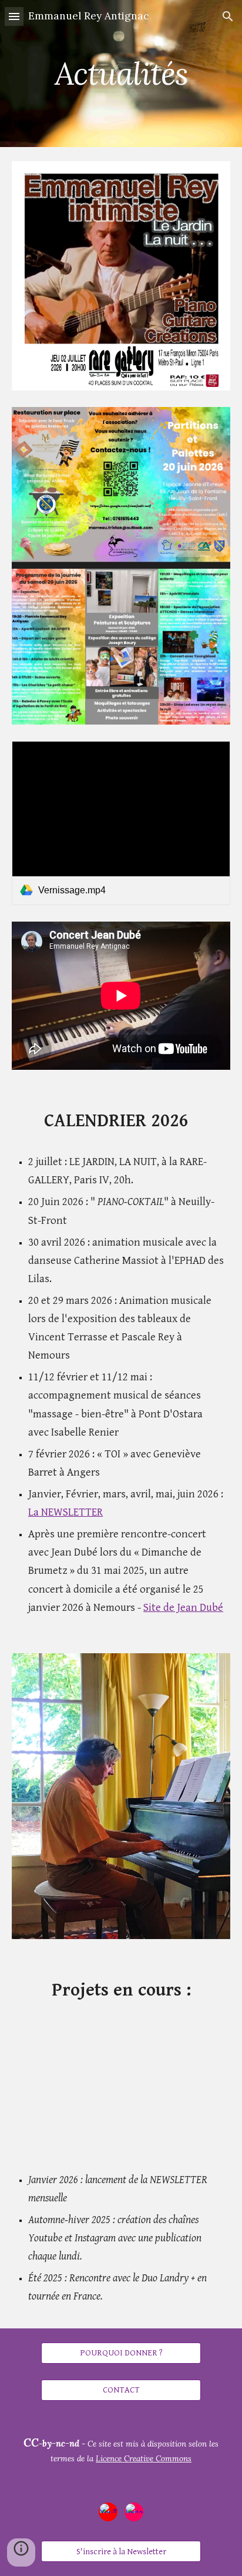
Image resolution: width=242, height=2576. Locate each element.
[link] (121, 823)
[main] (121, 73)
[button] (14, 16)
